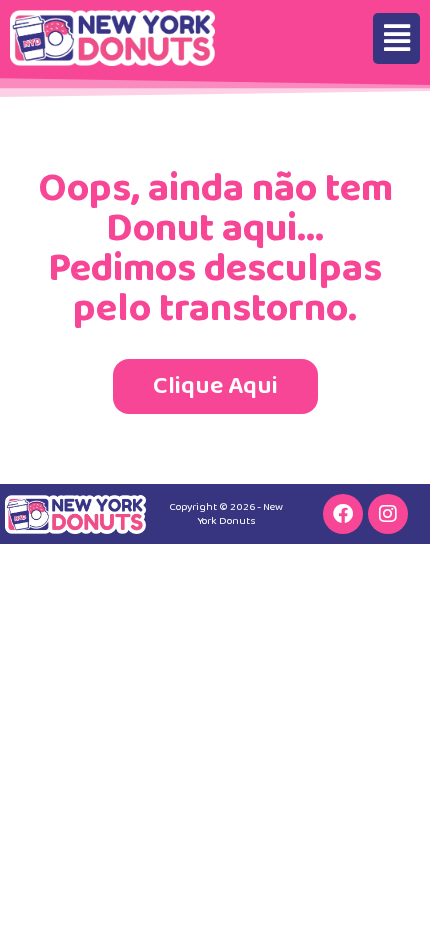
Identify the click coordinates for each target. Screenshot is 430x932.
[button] (396, 38)
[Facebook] (343, 514)
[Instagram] (388, 514)
